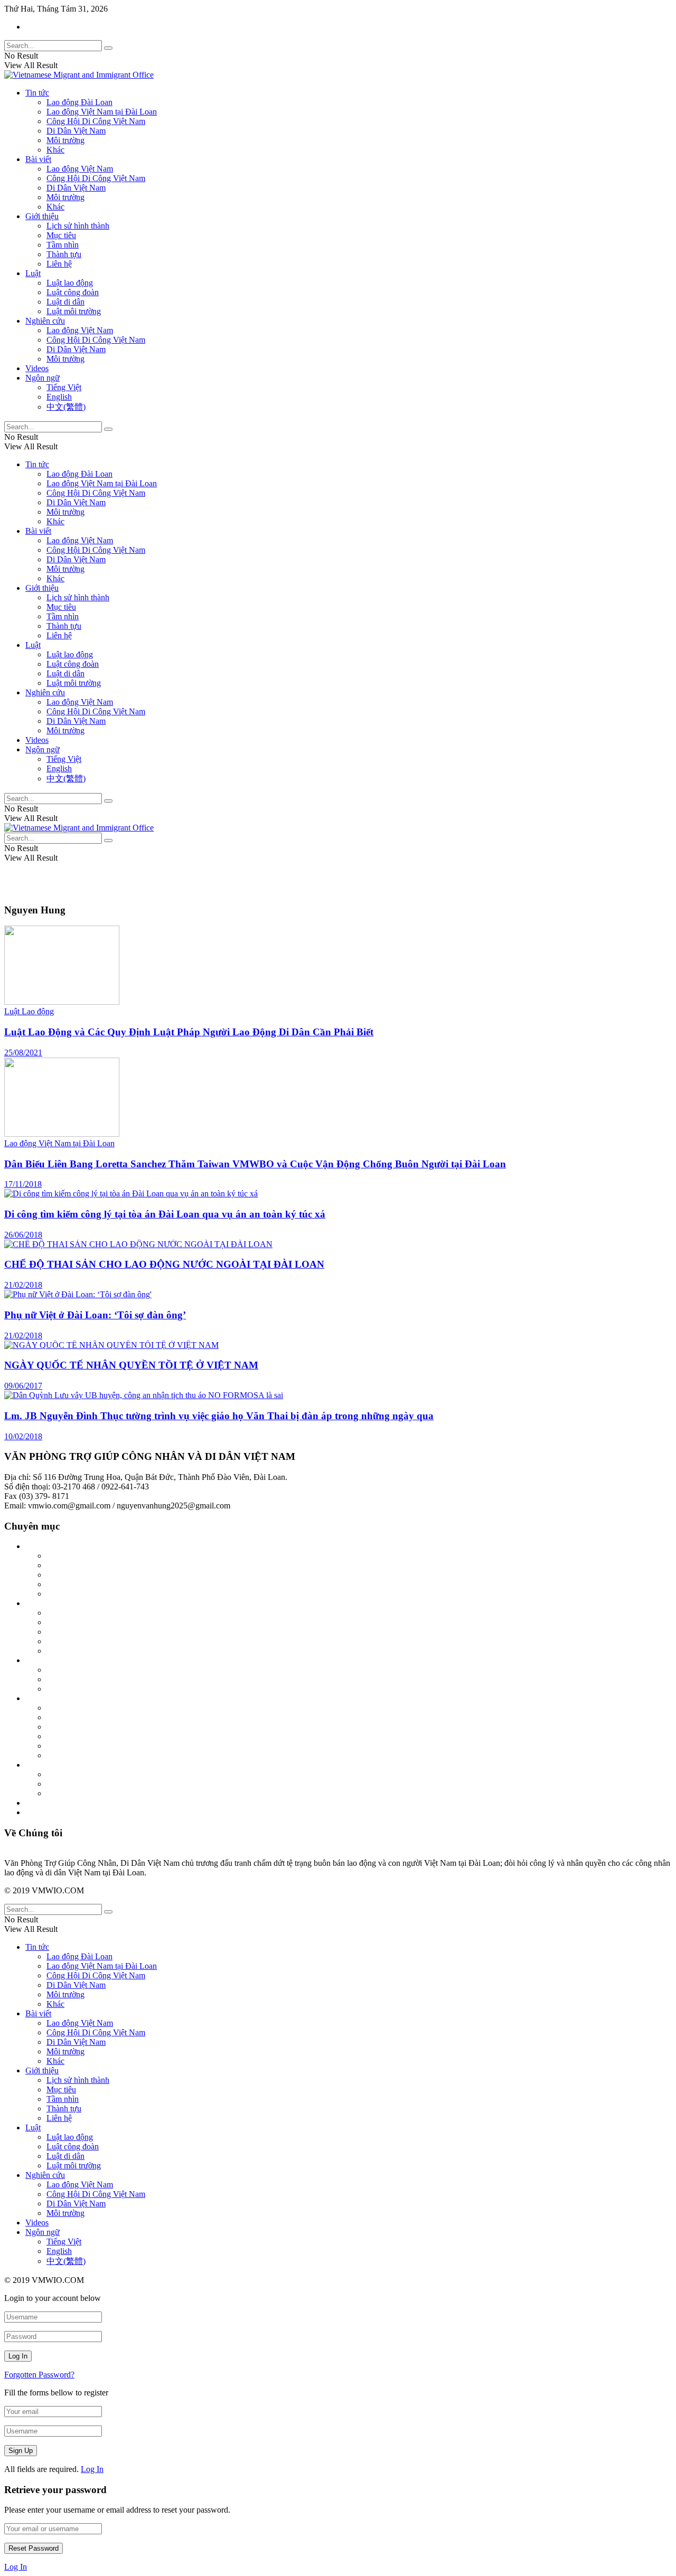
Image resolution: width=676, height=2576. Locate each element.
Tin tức (37, 93)
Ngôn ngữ (43, 378)
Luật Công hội (71, 1689)
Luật (33, 273)
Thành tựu (64, 254)
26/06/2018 (23, 1235)
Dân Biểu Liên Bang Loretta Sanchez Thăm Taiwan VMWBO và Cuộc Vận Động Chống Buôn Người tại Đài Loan (255, 1164)
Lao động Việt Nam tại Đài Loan (102, 112)
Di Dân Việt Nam (76, 131)
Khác (55, 150)
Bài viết (38, 159)
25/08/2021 (23, 1053)
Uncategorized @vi (58, 1803)
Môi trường (65, 140)
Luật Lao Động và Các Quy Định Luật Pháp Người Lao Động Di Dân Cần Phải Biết (189, 1032)
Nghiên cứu (45, 321)
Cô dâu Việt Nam (76, 1641)
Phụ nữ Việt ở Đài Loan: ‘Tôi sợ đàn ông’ (95, 1315)
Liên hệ (59, 264)
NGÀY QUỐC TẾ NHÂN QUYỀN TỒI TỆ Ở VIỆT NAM (131, 1365)
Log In (92, 2469)
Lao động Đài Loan (79, 102)
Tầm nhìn (63, 245)
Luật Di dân (67, 1670)
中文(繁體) (66, 407)
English (59, 397)
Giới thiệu (42, 216)
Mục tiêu (61, 235)
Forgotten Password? (39, 2375)
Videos (37, 368)
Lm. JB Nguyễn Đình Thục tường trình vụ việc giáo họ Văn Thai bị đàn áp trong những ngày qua (219, 1416)
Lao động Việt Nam (80, 169)
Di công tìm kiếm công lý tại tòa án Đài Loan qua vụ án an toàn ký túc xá (165, 1214)
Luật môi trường (74, 311)
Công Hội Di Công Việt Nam (96, 121)
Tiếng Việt (64, 387)
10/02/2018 (23, 1436)
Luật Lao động (29, 1011)
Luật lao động (70, 283)
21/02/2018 (23, 1285)
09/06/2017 (23, 1386)
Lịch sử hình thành (78, 226)
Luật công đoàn (73, 292)
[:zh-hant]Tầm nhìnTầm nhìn (95, 1594)
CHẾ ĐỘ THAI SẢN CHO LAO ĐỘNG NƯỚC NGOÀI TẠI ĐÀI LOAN (164, 1264)
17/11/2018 (23, 1184)
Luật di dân (65, 302)
